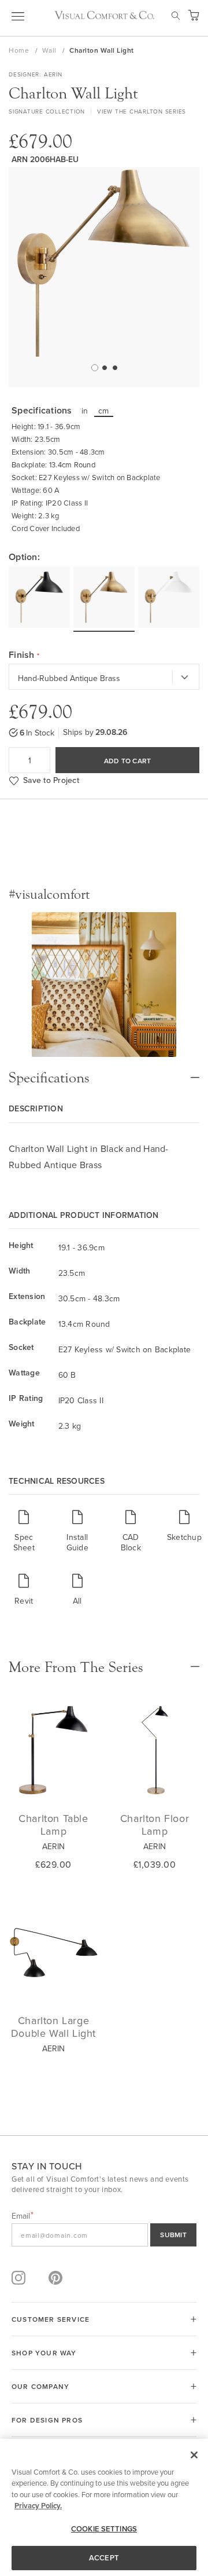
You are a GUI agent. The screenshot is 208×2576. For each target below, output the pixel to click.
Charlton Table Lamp (53, 1825)
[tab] (104, 1072)
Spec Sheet (24, 1542)
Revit (24, 1600)
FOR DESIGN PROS (47, 2420)
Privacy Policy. (38, 2506)
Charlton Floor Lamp (155, 1825)
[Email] (104, 2235)
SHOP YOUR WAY (44, 2353)
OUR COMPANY (40, 2386)
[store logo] (104, 15)
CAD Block (131, 1542)
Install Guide (77, 1542)
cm (104, 411)
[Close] (194, 2455)
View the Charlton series (142, 111)
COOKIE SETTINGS (104, 2529)
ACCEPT (104, 2558)
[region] (104, 2507)
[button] (94, 367)
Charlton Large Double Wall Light (53, 2027)
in (85, 411)
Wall (51, 50)
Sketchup (185, 1537)
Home (20, 50)
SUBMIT (173, 2235)
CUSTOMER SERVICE (51, 2319)
